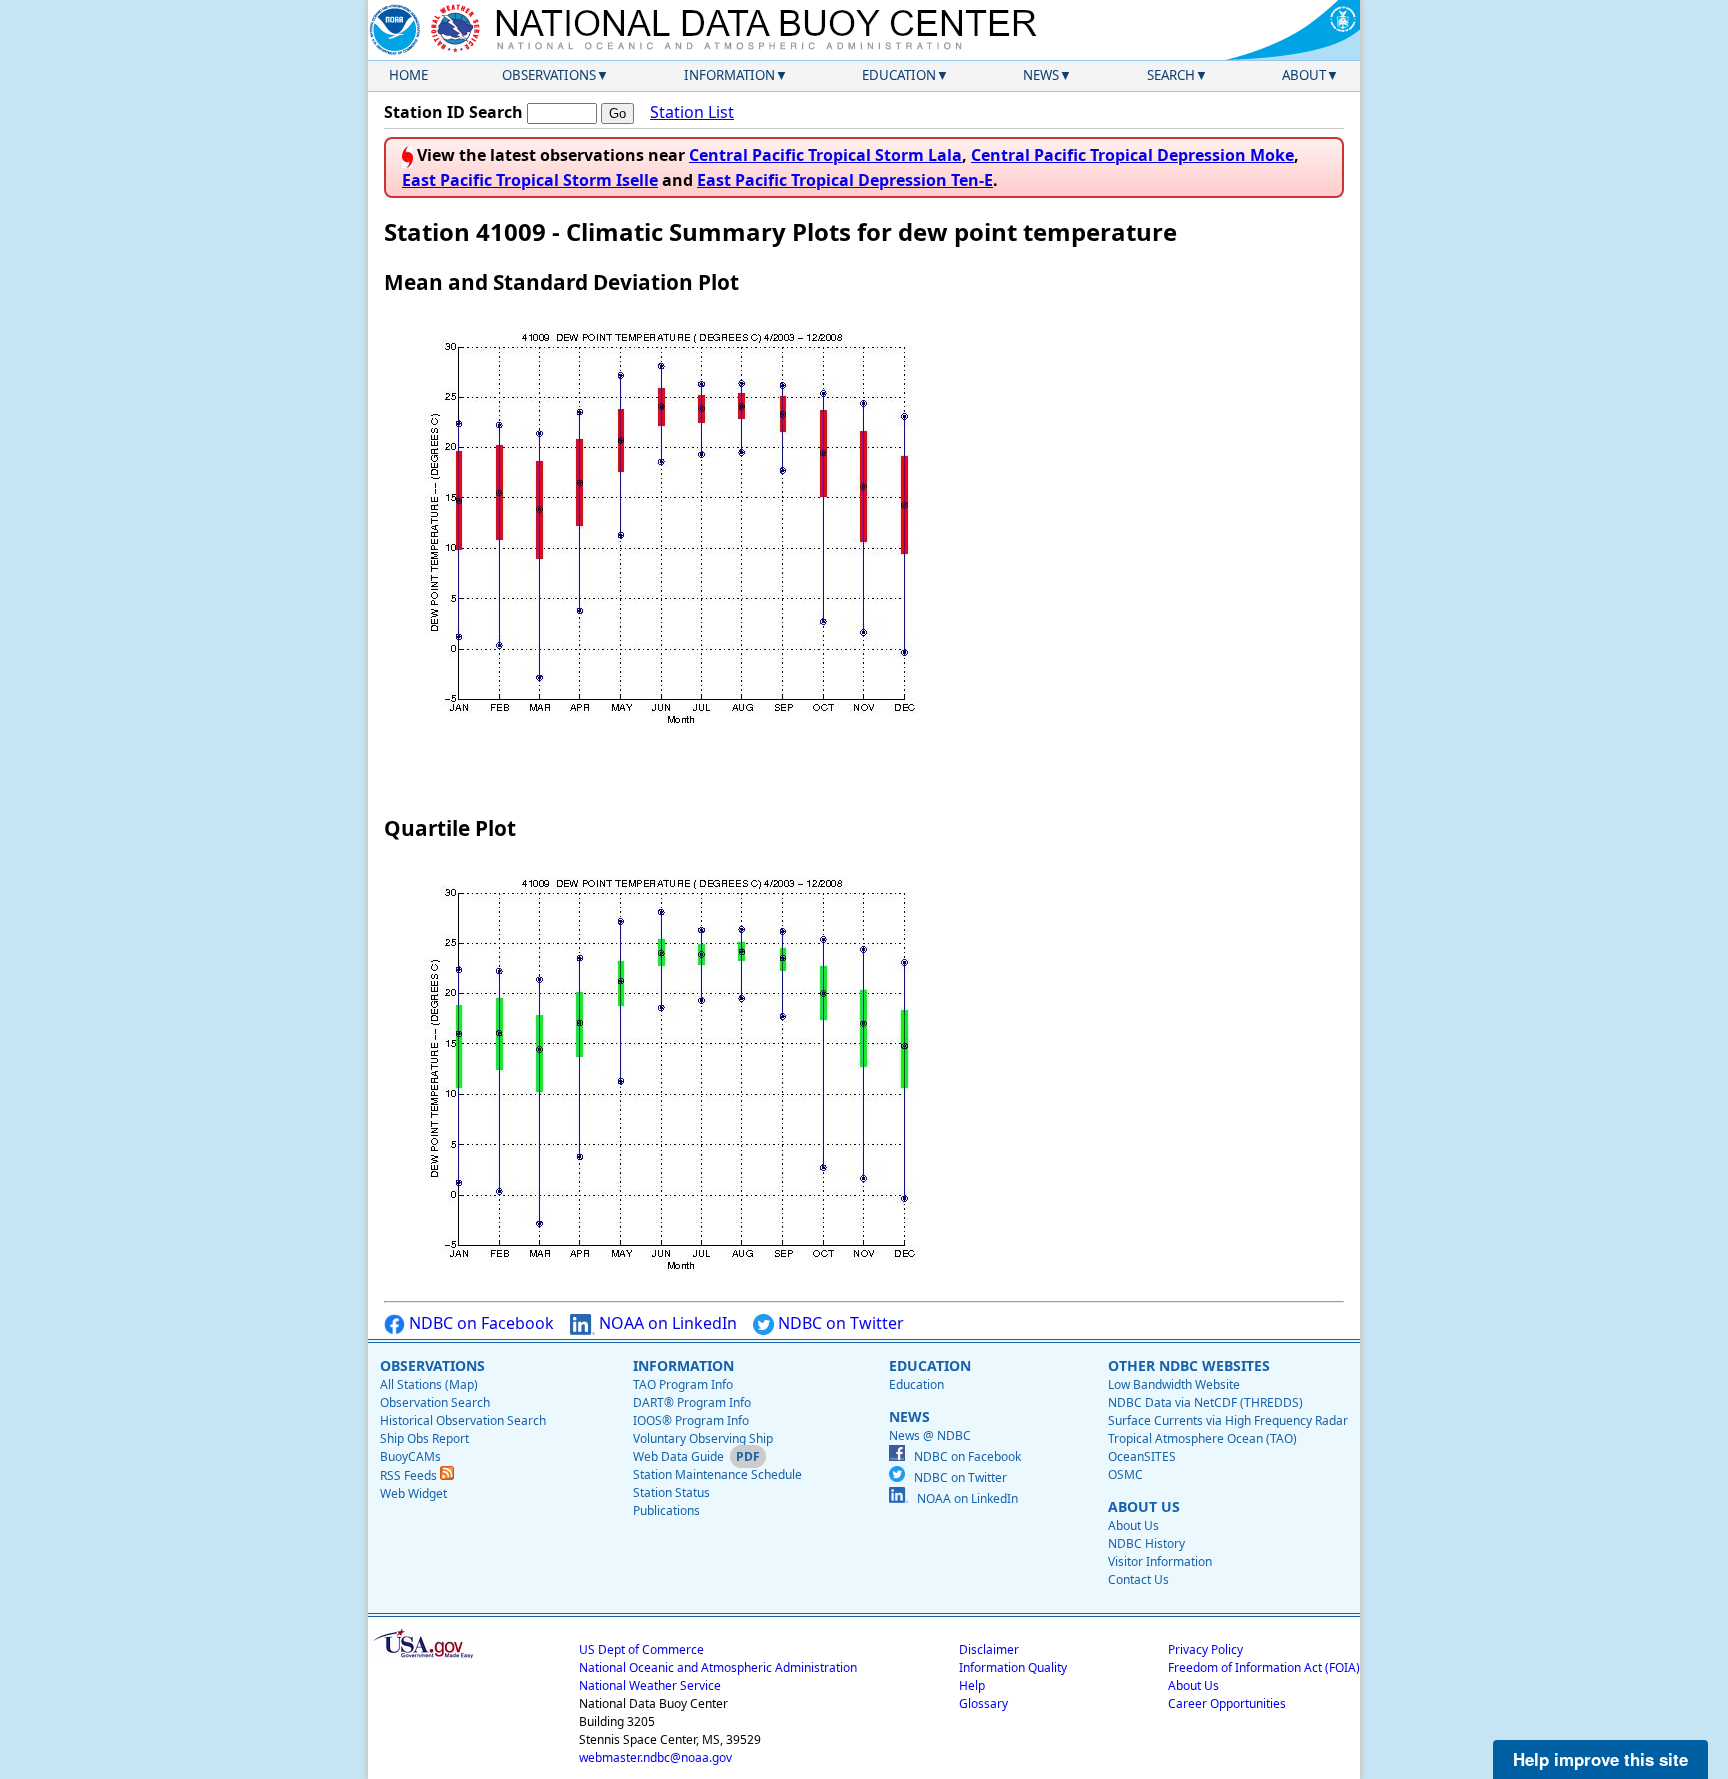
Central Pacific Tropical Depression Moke (1132, 155)
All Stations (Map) (429, 1384)
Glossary (983, 1703)
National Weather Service (650, 1685)
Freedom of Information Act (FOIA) (1264, 1667)
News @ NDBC (930, 1435)
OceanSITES (1142, 1456)
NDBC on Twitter (839, 1323)
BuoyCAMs (410, 1456)
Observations (549, 75)
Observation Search (435, 1402)
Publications (666, 1510)
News (1041, 75)
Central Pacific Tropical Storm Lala (825, 155)
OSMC (1125, 1474)
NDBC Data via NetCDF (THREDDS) (1205, 1402)
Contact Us (1138, 1579)
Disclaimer (989, 1649)
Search (1171, 75)
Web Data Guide (678, 1456)
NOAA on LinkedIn (666, 1323)
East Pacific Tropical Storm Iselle (530, 180)
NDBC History (1146, 1543)
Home (408, 75)
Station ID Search (453, 112)
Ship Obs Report (424, 1438)
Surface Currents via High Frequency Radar (1228, 1420)
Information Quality (1013, 1667)
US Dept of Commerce (641, 1649)
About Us (1133, 1525)
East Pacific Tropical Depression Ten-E (845, 180)
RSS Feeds (410, 1475)
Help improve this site (1600, 1759)
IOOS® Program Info (691, 1420)
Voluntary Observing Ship (703, 1438)
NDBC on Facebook (479, 1323)
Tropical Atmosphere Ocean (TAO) (1202, 1438)
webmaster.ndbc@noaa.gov (655, 1757)
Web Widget (413, 1493)
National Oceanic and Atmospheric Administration (718, 1667)
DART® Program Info (692, 1402)
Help (972, 1685)
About (1304, 75)
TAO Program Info (683, 1384)
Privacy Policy (1205, 1649)
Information (729, 75)
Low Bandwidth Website (1174, 1384)
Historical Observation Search (463, 1420)
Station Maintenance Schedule (717, 1474)
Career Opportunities (1227, 1703)
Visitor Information (1160, 1561)
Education (899, 75)
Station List (692, 112)
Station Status (671, 1492)
